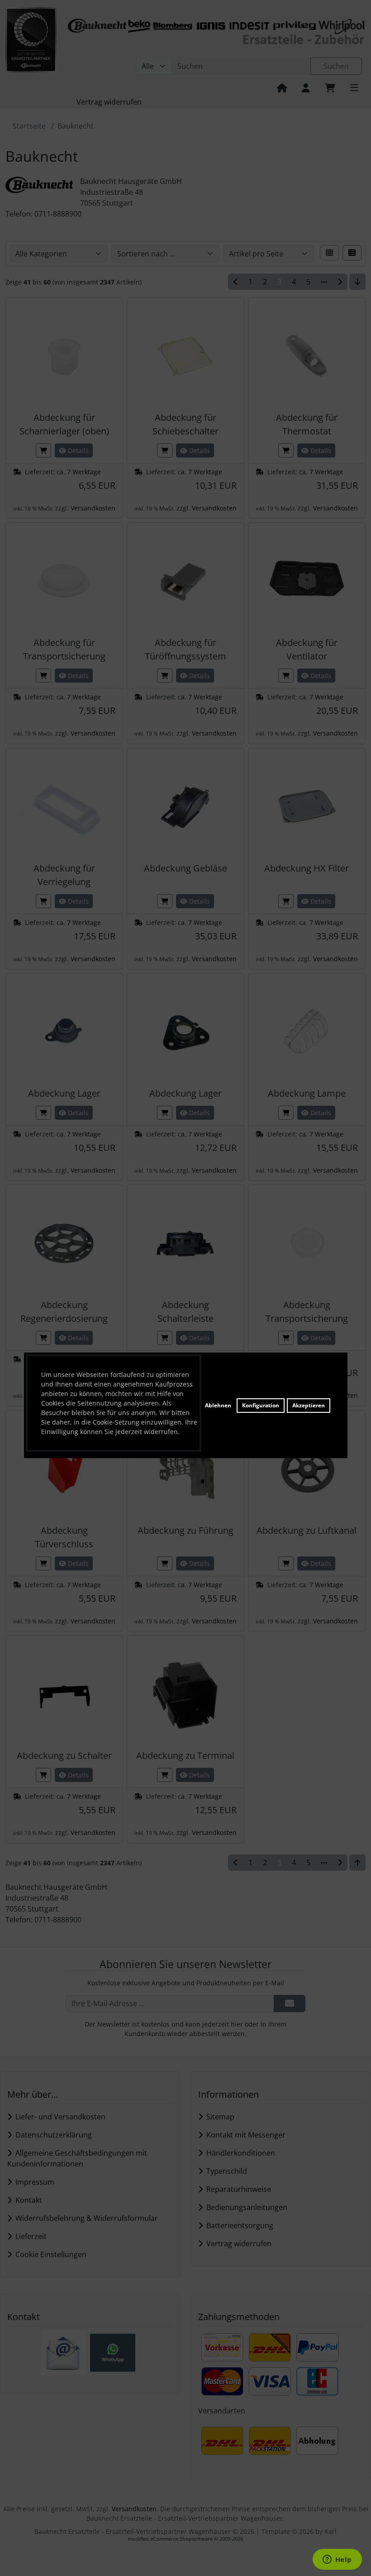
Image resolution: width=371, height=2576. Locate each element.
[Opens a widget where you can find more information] (337, 2560)
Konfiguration (261, 1405)
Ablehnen (218, 1405)
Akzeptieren (309, 1405)
